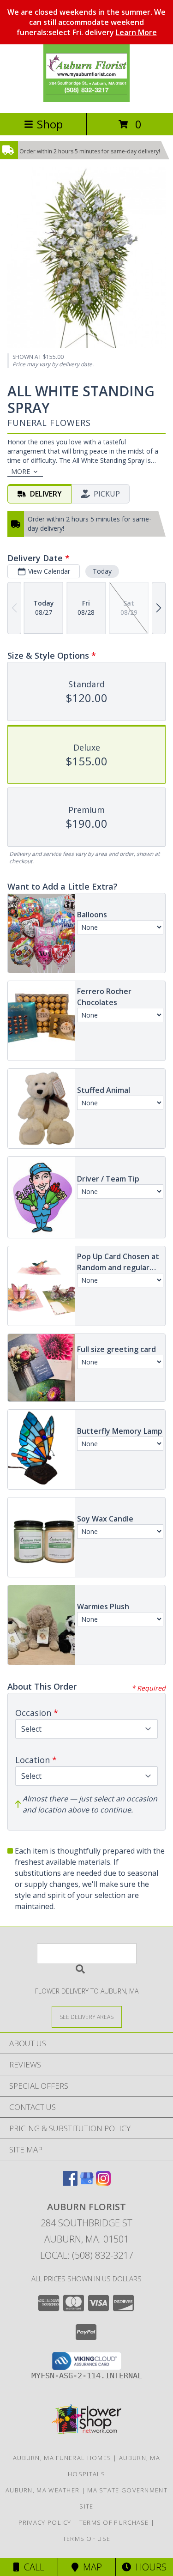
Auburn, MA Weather (42, 2490)
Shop (50, 124)
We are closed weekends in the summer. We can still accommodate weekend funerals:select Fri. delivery (86, 22)
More (21, 471)
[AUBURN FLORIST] (87, 100)
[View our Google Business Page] (87, 2183)
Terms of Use (87, 2539)
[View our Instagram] (103, 2183)
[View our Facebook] (70, 2183)
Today (102, 571)
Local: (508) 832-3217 (87, 2255)
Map (90, 2567)
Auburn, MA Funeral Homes (62, 2458)
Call (32, 2567)
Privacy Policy (45, 2522)
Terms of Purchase (114, 2522)
